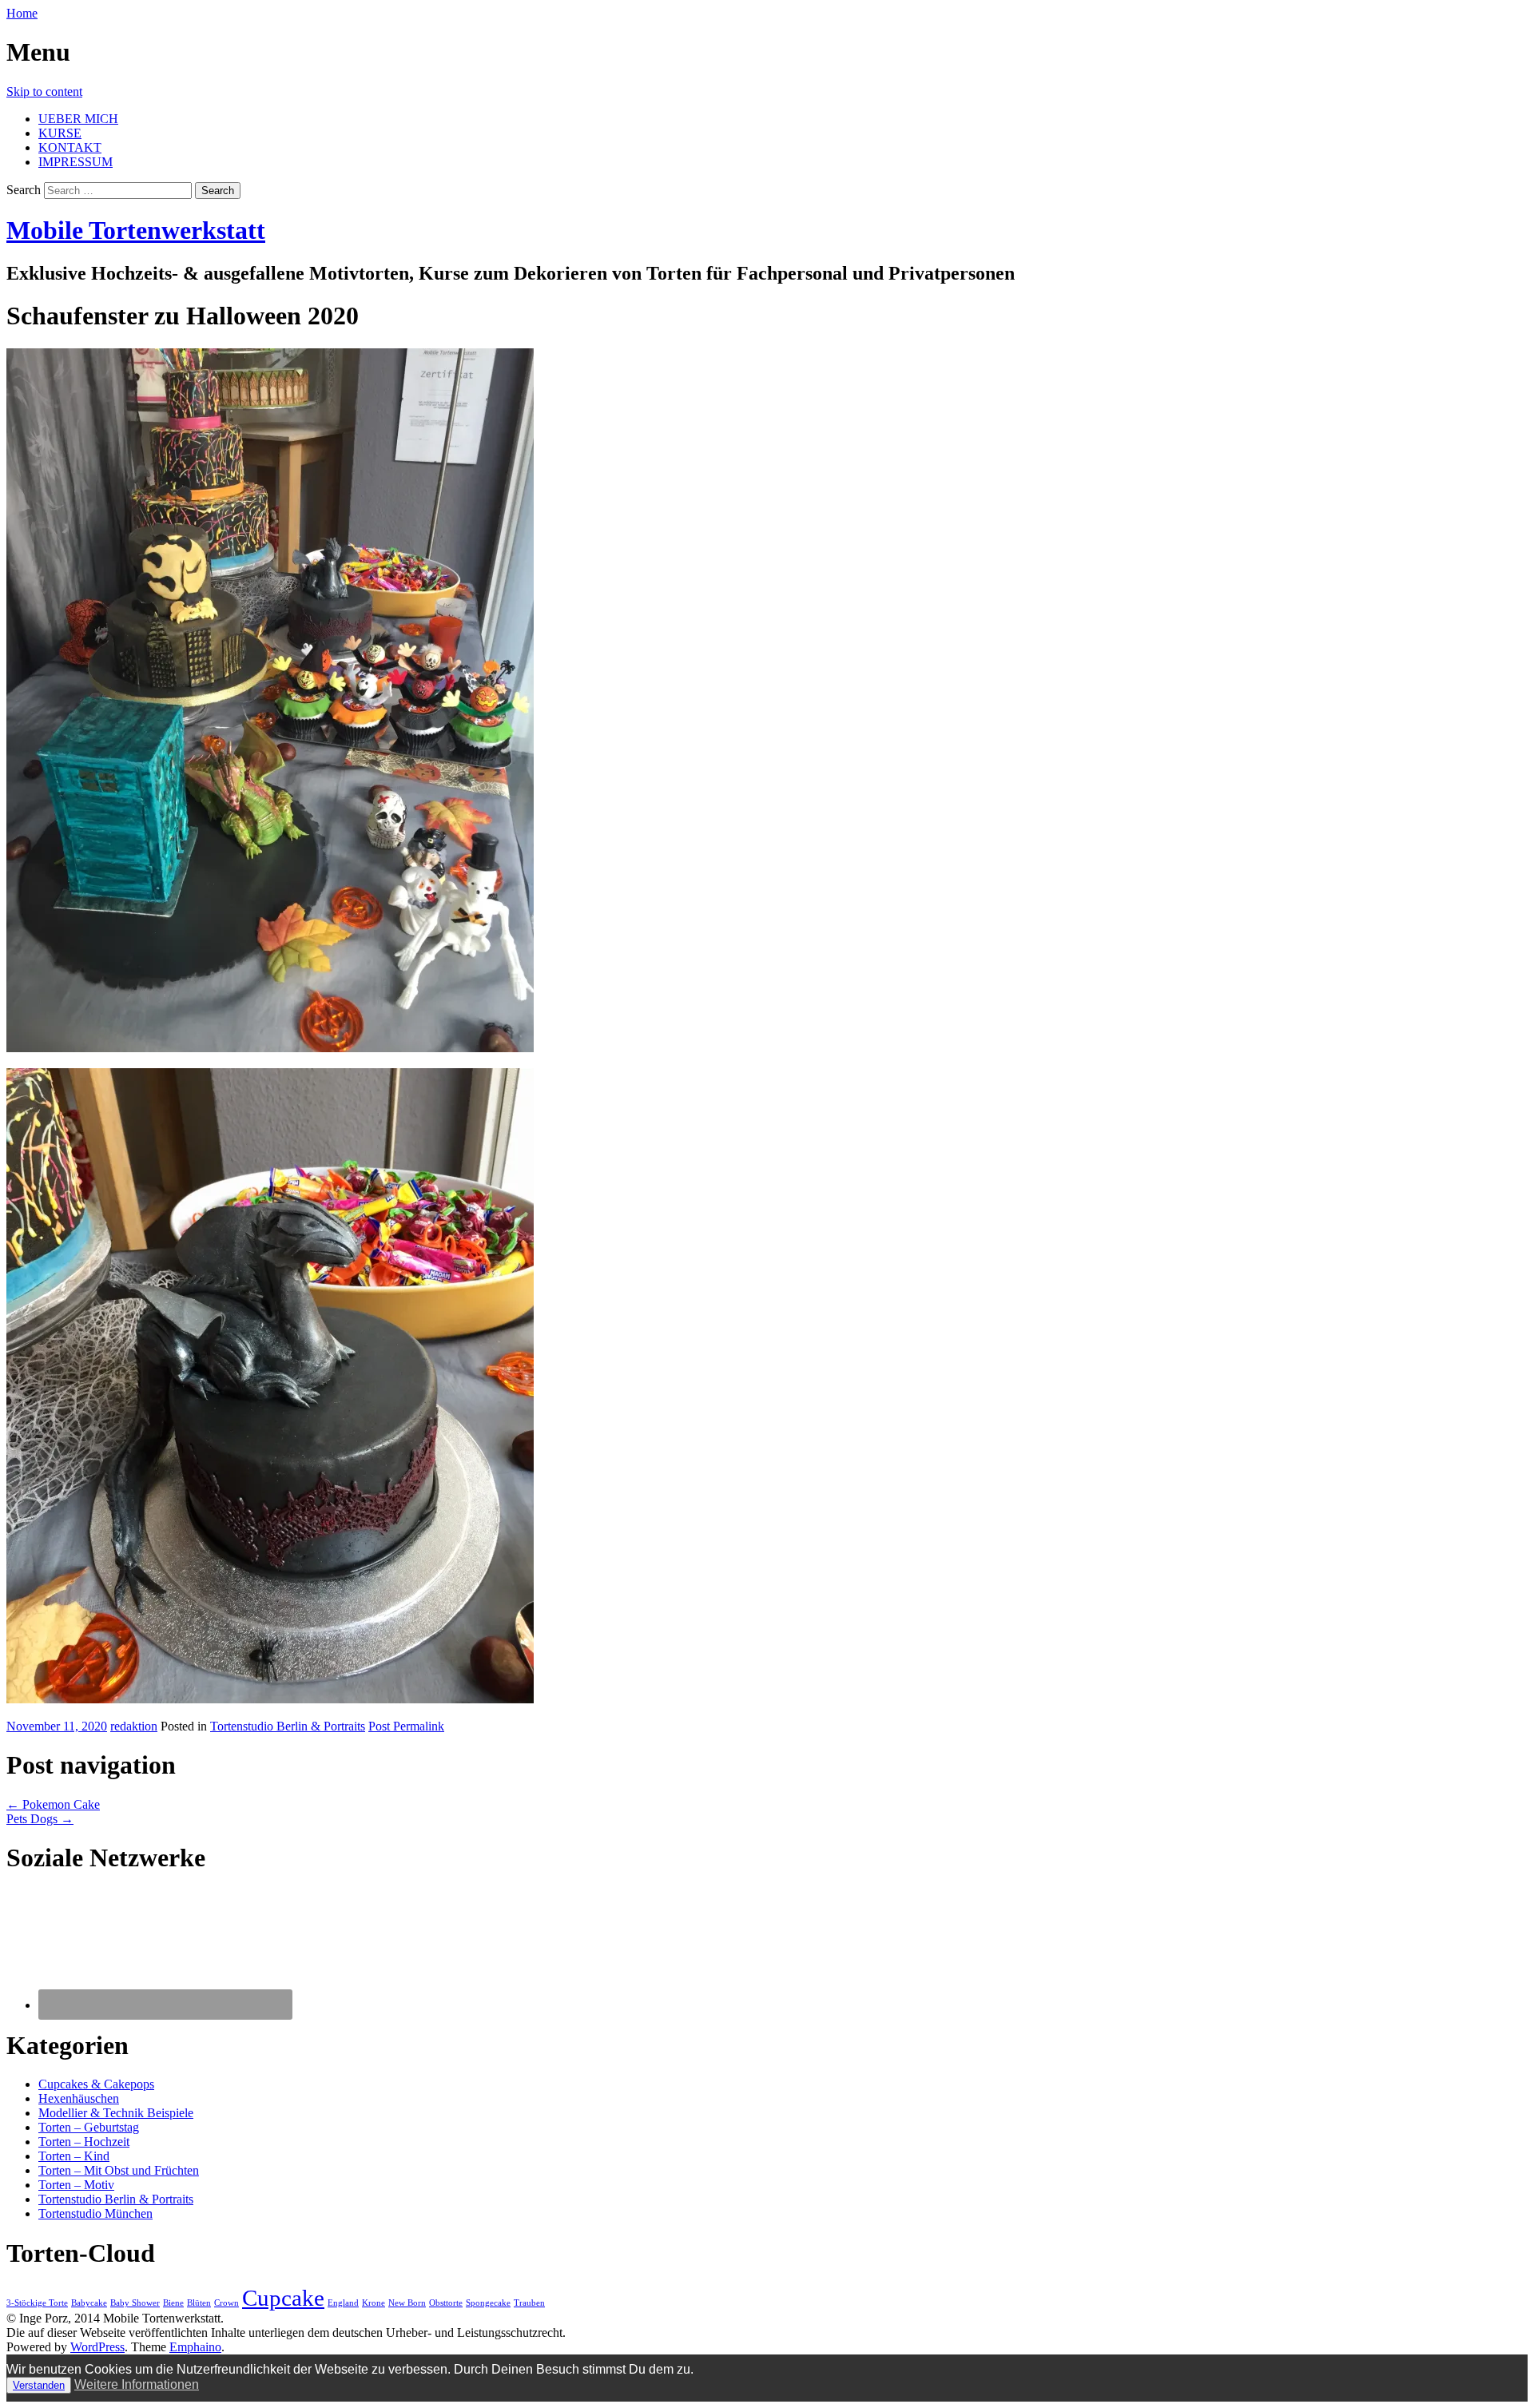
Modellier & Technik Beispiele (116, 2113)
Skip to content (44, 91)
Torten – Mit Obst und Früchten (119, 2170)
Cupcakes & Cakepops (96, 2084)
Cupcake (283, 2298)
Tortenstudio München (95, 2213)
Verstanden (39, 2385)
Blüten (199, 2303)
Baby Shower (135, 2303)
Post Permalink (406, 1726)
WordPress (97, 2347)
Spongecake (488, 2303)
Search (24, 190)
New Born (407, 2303)
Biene (173, 2303)
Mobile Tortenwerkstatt (136, 230)
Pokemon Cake (53, 1804)
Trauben (529, 2303)
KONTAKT (70, 147)
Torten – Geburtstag (89, 2127)
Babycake (89, 2303)
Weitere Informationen (137, 2384)
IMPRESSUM (76, 162)
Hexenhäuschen (79, 2098)
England (343, 2303)
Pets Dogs (40, 1819)
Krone (374, 2303)
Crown (227, 2303)
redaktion (134, 1726)
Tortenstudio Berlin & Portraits (288, 1726)
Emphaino (195, 2347)
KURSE (60, 133)
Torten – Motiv (76, 2185)
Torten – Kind (74, 2156)
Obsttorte (446, 2303)
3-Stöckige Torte (37, 2303)
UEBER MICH (78, 119)
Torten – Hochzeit (84, 2142)
